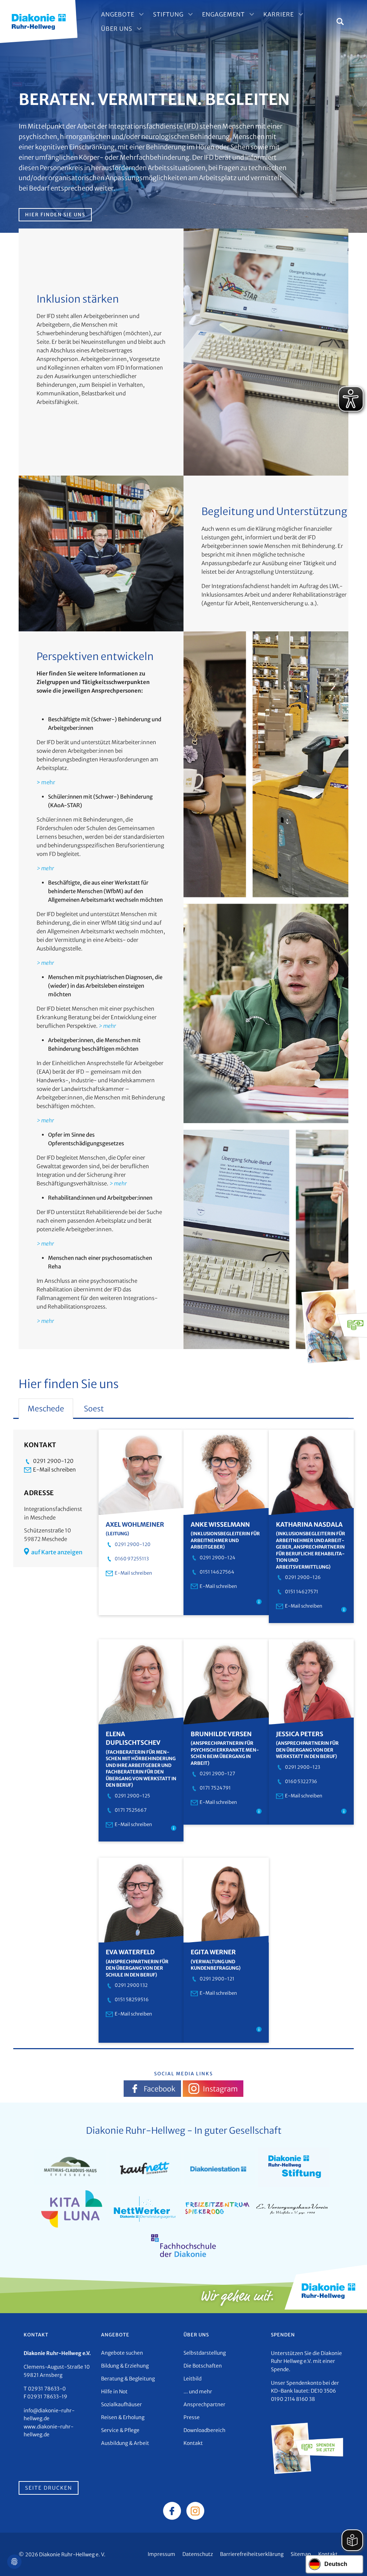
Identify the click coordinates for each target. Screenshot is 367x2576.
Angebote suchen (122, 2353)
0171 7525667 (131, 1810)
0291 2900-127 (217, 1774)
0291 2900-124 (218, 1558)
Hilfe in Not (114, 2392)
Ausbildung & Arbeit (125, 2443)
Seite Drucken (49, 2488)
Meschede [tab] (46, 1409)
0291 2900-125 (132, 1796)
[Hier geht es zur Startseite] (39, 21)
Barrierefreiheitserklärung (252, 2554)
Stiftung (168, 14)
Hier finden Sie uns (55, 215)
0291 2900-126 (303, 1577)
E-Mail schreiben (54, 1470)
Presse (192, 2417)
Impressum (161, 2554)
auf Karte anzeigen (57, 1552)
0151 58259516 (132, 2000)
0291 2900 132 (131, 1985)
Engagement (223, 14)
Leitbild (192, 2379)
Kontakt (193, 2443)
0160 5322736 (301, 1781)
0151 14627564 (217, 1572)
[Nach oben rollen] (351, 2560)
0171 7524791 (215, 1788)
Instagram (220, 2089)
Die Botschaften (203, 2366)
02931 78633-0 (47, 2389)
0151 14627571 (302, 1592)
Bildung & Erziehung (125, 2366)
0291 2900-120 (53, 1461)
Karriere (279, 14)
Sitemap (301, 2554)
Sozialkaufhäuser (121, 2404)
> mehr (46, 782)
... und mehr (198, 2392)
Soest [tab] (94, 1409)
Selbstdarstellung (205, 2353)
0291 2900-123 (302, 1767)
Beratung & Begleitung (128, 2379)
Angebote (118, 14)
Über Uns (117, 29)
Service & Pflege (120, 2430)
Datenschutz (198, 2554)
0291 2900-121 (217, 1979)
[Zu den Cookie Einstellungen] (14, 2562)
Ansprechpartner (204, 2404)
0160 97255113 (132, 1559)
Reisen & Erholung (123, 2417)
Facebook (159, 2089)
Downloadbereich (204, 2430)
